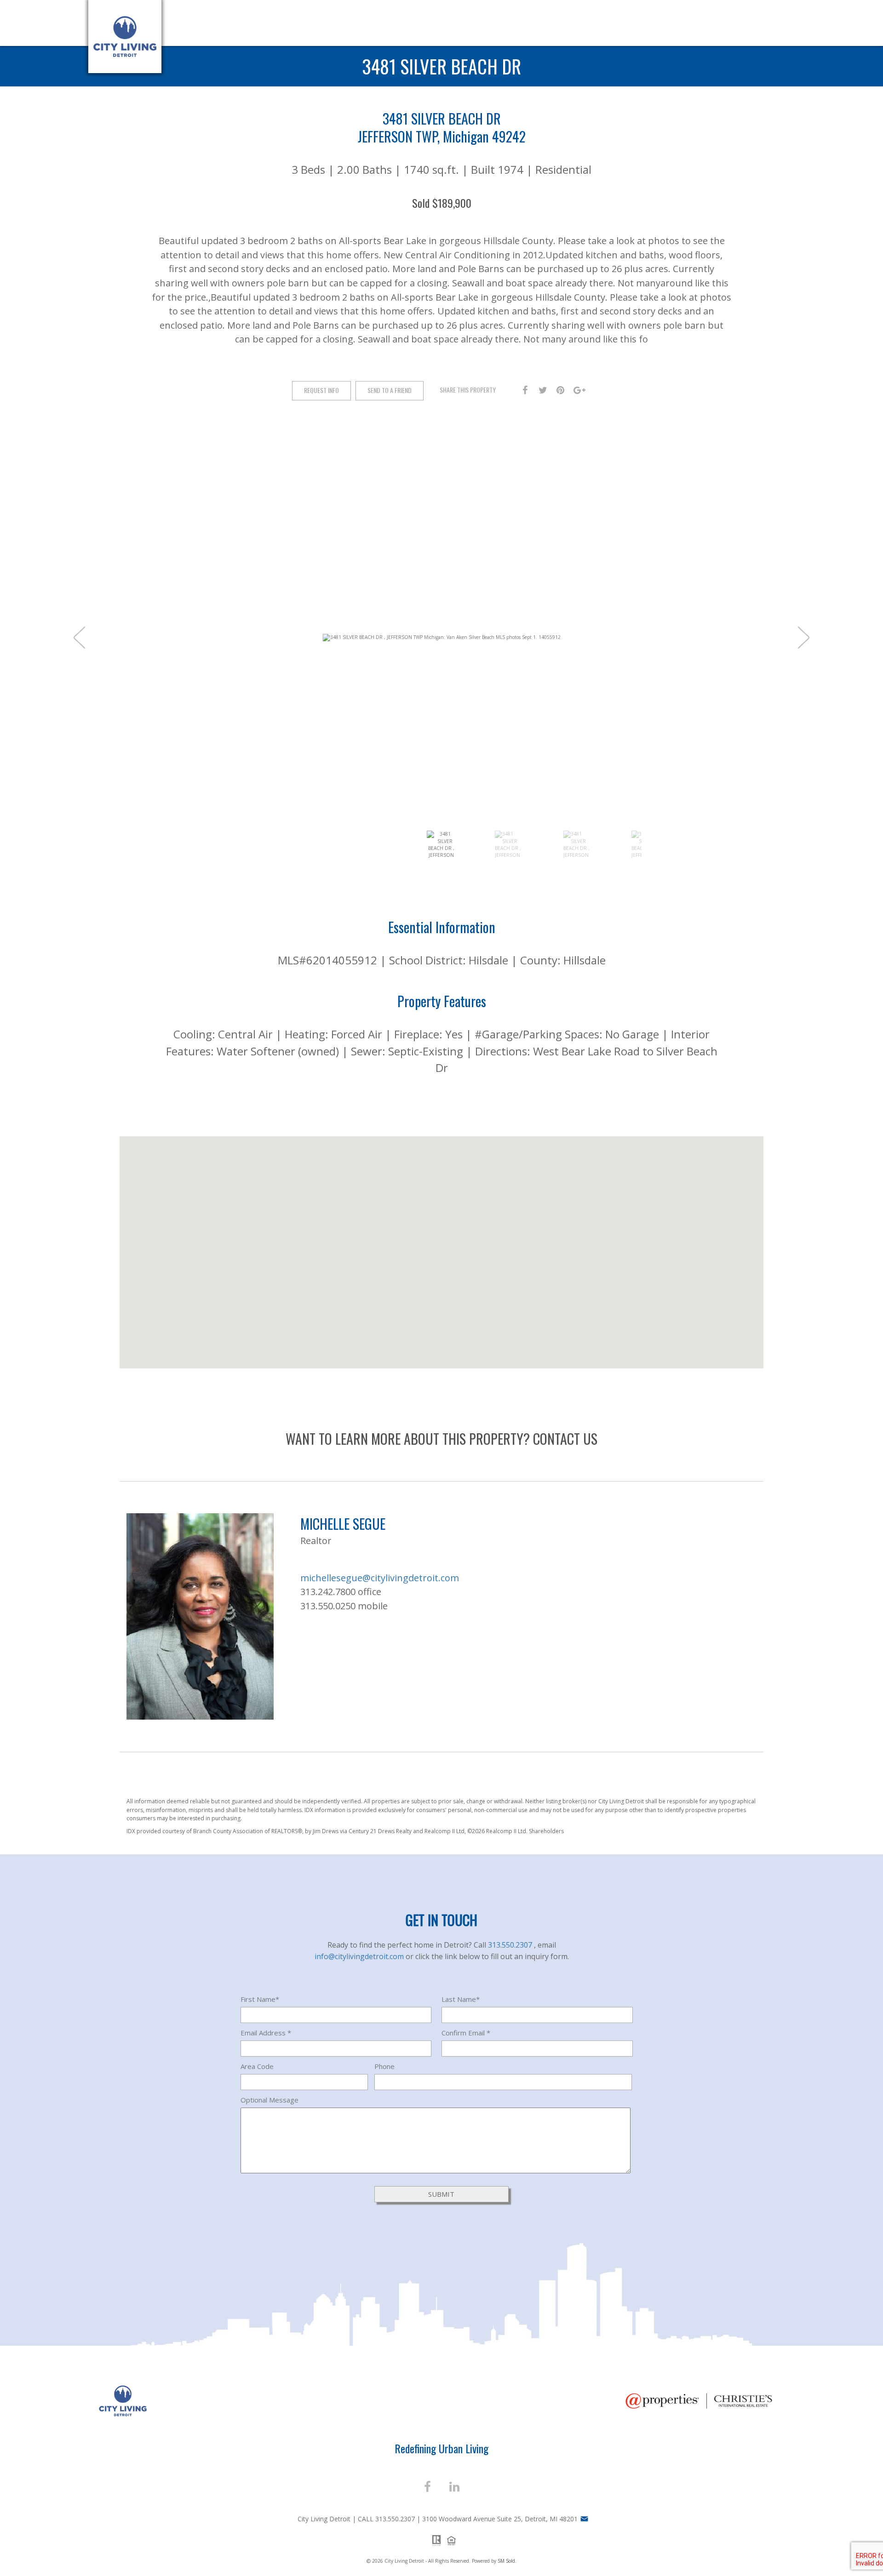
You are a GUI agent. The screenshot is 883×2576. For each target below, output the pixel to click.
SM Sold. (507, 2561)
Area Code (257, 2066)
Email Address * (266, 2033)
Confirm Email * (466, 2033)
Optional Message (269, 2100)
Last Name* (461, 1999)
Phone (384, 2066)
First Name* (260, 1999)
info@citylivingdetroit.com (360, 1956)
